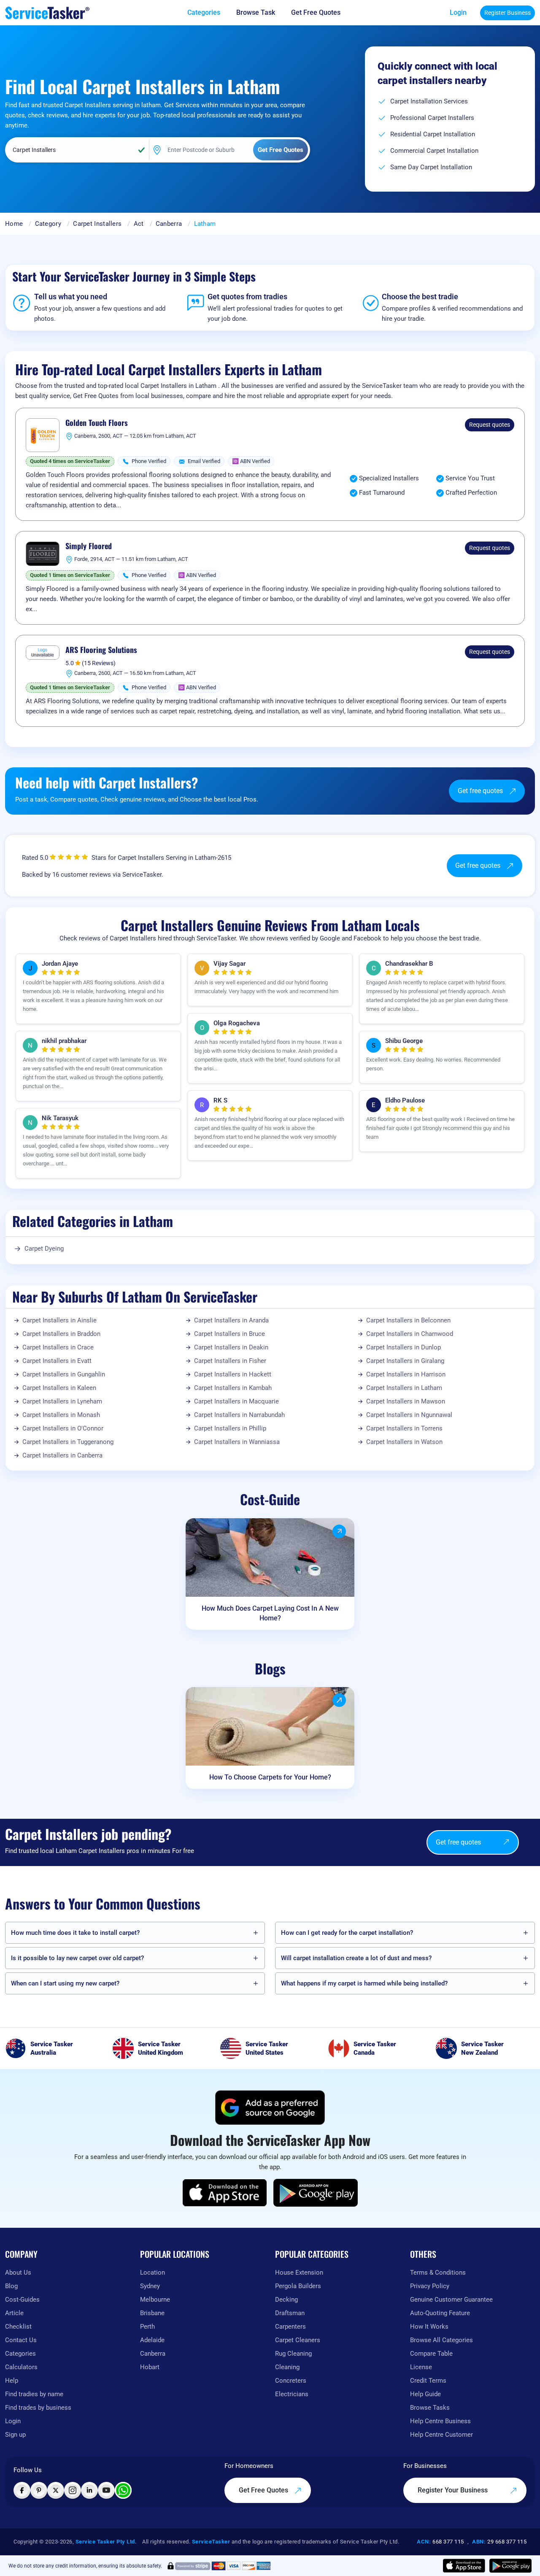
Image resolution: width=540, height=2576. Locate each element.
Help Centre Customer (441, 2435)
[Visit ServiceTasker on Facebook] (22, 2490)
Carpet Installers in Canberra (62, 1455)
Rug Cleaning (293, 2354)
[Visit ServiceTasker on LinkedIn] (89, 2490)
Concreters (291, 2381)
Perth (147, 2327)
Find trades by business (38, 2408)
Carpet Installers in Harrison (406, 1374)
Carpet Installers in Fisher (230, 1361)
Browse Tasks (430, 2408)
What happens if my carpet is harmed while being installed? (364, 1983)
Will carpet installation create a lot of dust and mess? (356, 1958)
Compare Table (431, 2354)
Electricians (292, 2394)
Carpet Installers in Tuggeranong (68, 1442)
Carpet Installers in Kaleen (59, 1388)
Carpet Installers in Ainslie (59, 1320)
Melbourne (155, 2300)
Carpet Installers (97, 224)
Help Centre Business (440, 2421)
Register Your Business (454, 2490)
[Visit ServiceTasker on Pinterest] (39, 2490)
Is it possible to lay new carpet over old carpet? (77, 1958)
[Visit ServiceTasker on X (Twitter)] (56, 2490)
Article (14, 2313)
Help (12, 2381)
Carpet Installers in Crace (58, 1347)
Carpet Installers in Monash (61, 1415)
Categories (20, 2354)
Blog (11, 2286)
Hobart (150, 2367)
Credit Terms (428, 2381)
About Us (18, 2273)
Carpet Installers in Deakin (231, 1347)
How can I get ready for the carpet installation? (347, 1933)
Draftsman (290, 2313)
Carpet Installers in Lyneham (62, 1401)
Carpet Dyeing (44, 1249)
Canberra (169, 224)
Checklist (18, 2327)
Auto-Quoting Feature (440, 2313)
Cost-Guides (22, 2300)
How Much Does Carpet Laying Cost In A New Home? (270, 1613)
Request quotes (490, 425)
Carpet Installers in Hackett (233, 1374)
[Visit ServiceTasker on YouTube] (106, 2490)
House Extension (299, 2273)
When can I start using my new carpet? (65, 1983)
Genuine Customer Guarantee (451, 2300)
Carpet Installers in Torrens (404, 1428)
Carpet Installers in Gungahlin (64, 1374)
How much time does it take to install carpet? (75, 1933)
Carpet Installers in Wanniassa (237, 1442)
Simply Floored (89, 546)
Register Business (508, 13)
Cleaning (287, 2367)
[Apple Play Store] (225, 2193)
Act (139, 224)
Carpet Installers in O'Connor (63, 1428)
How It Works (429, 2327)
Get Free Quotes (264, 2490)
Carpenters (290, 2327)
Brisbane (152, 2313)
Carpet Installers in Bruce (229, 1334)
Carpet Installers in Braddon (61, 1334)
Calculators (21, 2367)
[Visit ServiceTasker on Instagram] (73, 2490)
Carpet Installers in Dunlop (404, 1347)
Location (153, 2273)
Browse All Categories (441, 2340)
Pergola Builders (298, 2286)
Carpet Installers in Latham (404, 1388)
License (421, 2367)
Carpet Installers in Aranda (231, 1320)
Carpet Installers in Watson (404, 1442)
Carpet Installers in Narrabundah (239, 1415)
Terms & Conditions (438, 2273)
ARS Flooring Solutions (101, 650)
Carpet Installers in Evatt (57, 1361)
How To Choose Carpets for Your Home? (270, 1777)
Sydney (150, 2286)
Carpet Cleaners (298, 2340)
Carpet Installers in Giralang (405, 1361)
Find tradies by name (34, 2394)
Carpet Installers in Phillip (230, 1428)
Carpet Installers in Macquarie (236, 1401)
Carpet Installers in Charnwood (410, 1334)
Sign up (15, 2435)
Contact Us (21, 2340)
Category (48, 224)
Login (458, 12)
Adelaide (152, 2340)
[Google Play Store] (316, 2193)
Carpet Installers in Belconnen (408, 1320)
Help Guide (425, 2394)
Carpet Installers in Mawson (406, 1401)
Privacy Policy (430, 2286)
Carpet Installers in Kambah (233, 1388)
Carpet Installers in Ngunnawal (409, 1415)
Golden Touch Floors (97, 423)
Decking (286, 2300)
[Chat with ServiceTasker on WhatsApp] (123, 2490)
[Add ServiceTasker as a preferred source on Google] (270, 2107)
